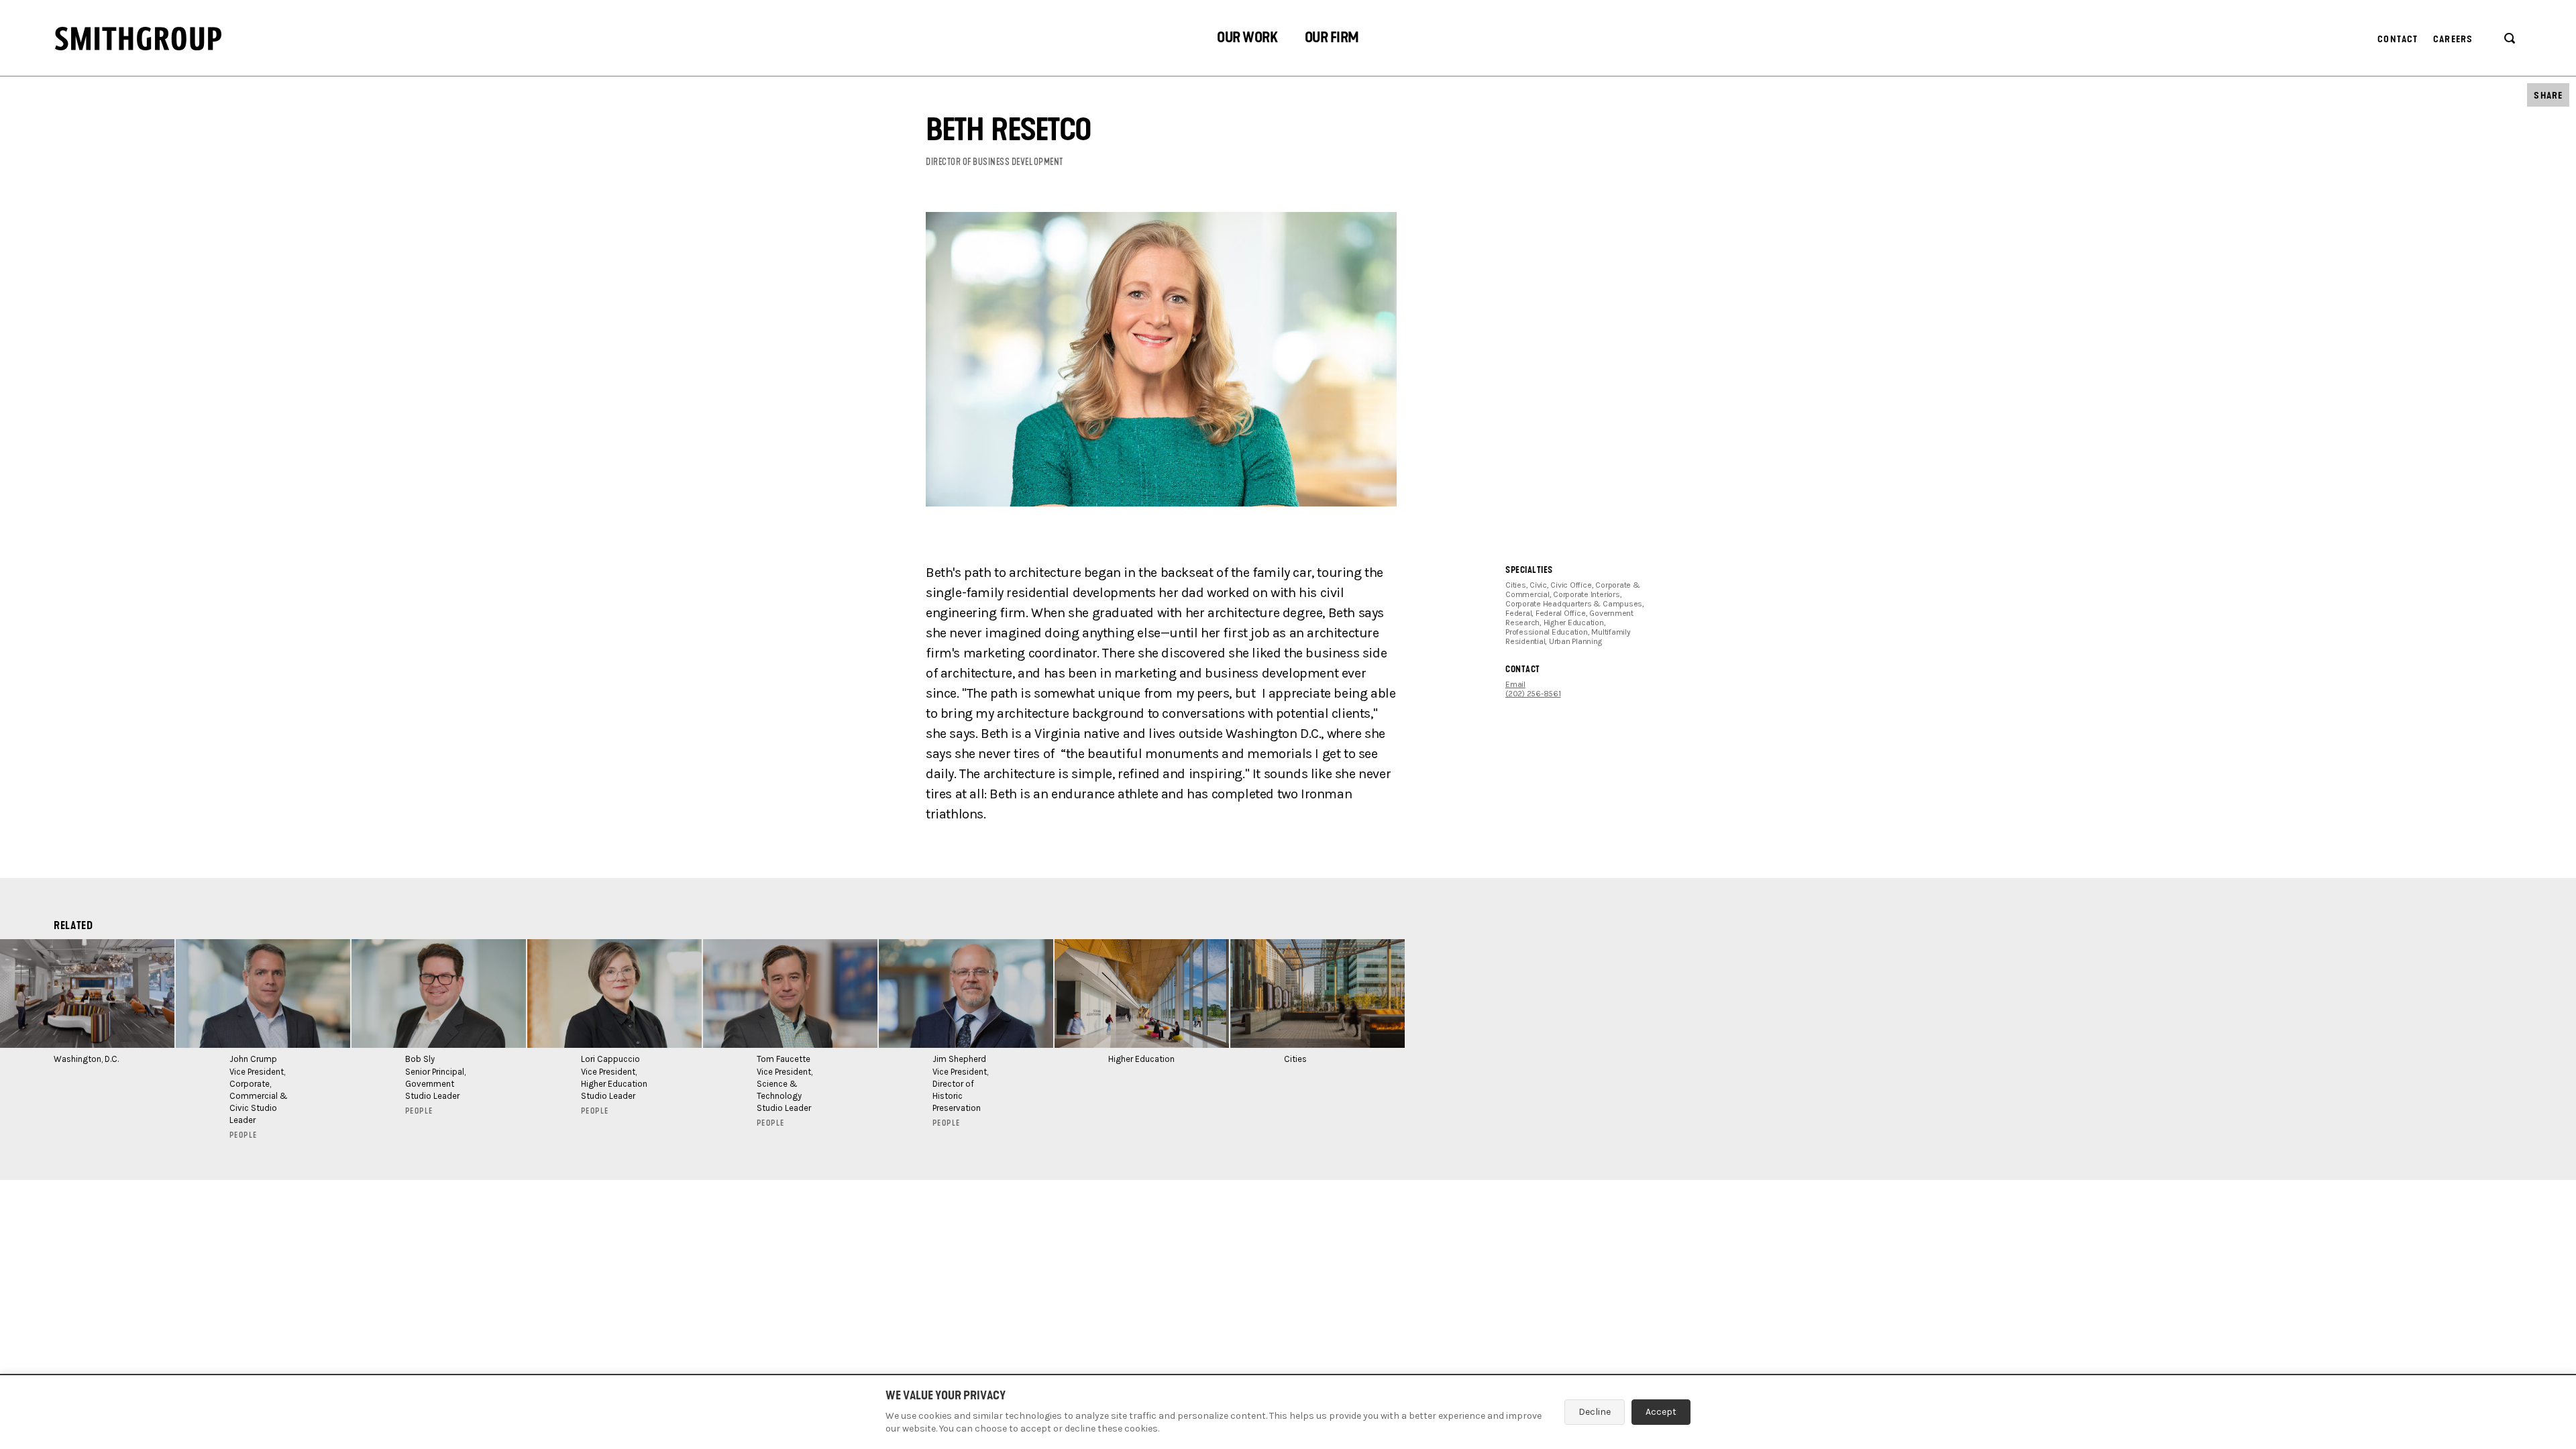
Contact (2398, 39)
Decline (1595, 1412)
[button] (1247, 39)
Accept (1661, 1412)
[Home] (138, 39)
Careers (2453, 39)
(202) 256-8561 (1533, 694)
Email (1515, 684)
